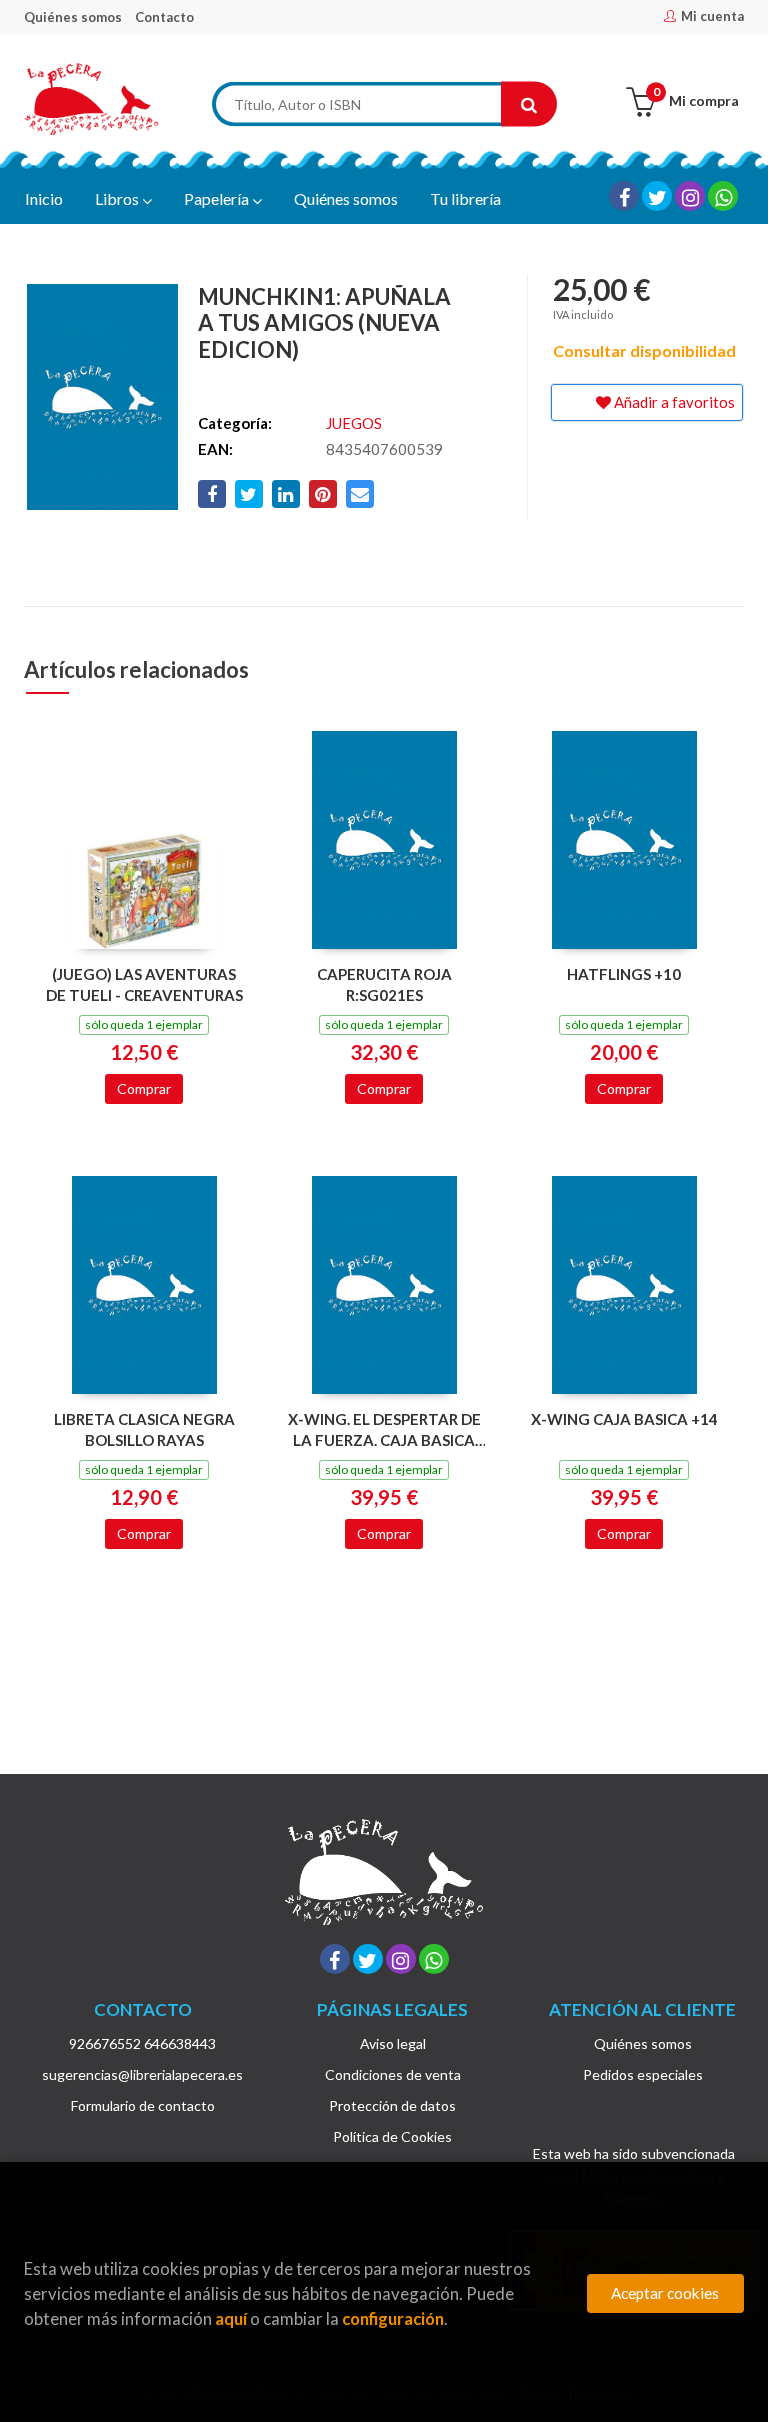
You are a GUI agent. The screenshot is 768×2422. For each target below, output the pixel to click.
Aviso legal (393, 2043)
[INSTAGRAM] (690, 196)
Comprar (144, 1088)
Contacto (164, 17)
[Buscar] (529, 104)
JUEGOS (354, 423)
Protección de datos (392, 2105)
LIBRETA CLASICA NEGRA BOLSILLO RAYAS (144, 1429)
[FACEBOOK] (624, 196)
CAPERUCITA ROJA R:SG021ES (384, 984)
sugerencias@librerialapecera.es (142, 2074)
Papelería (218, 198)
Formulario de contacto (143, 2105)
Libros (118, 198)
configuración (393, 2318)
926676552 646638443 (142, 2043)
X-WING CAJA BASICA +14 (624, 1419)
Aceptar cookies (665, 2293)
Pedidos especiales (643, 2074)
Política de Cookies (392, 2136)
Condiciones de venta (393, 2074)
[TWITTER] (657, 196)
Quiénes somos (73, 17)
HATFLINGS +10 (624, 974)
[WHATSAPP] (723, 196)
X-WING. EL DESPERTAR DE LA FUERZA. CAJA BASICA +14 (384, 1429)
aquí (231, 2318)
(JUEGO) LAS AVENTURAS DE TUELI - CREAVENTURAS (144, 984)
